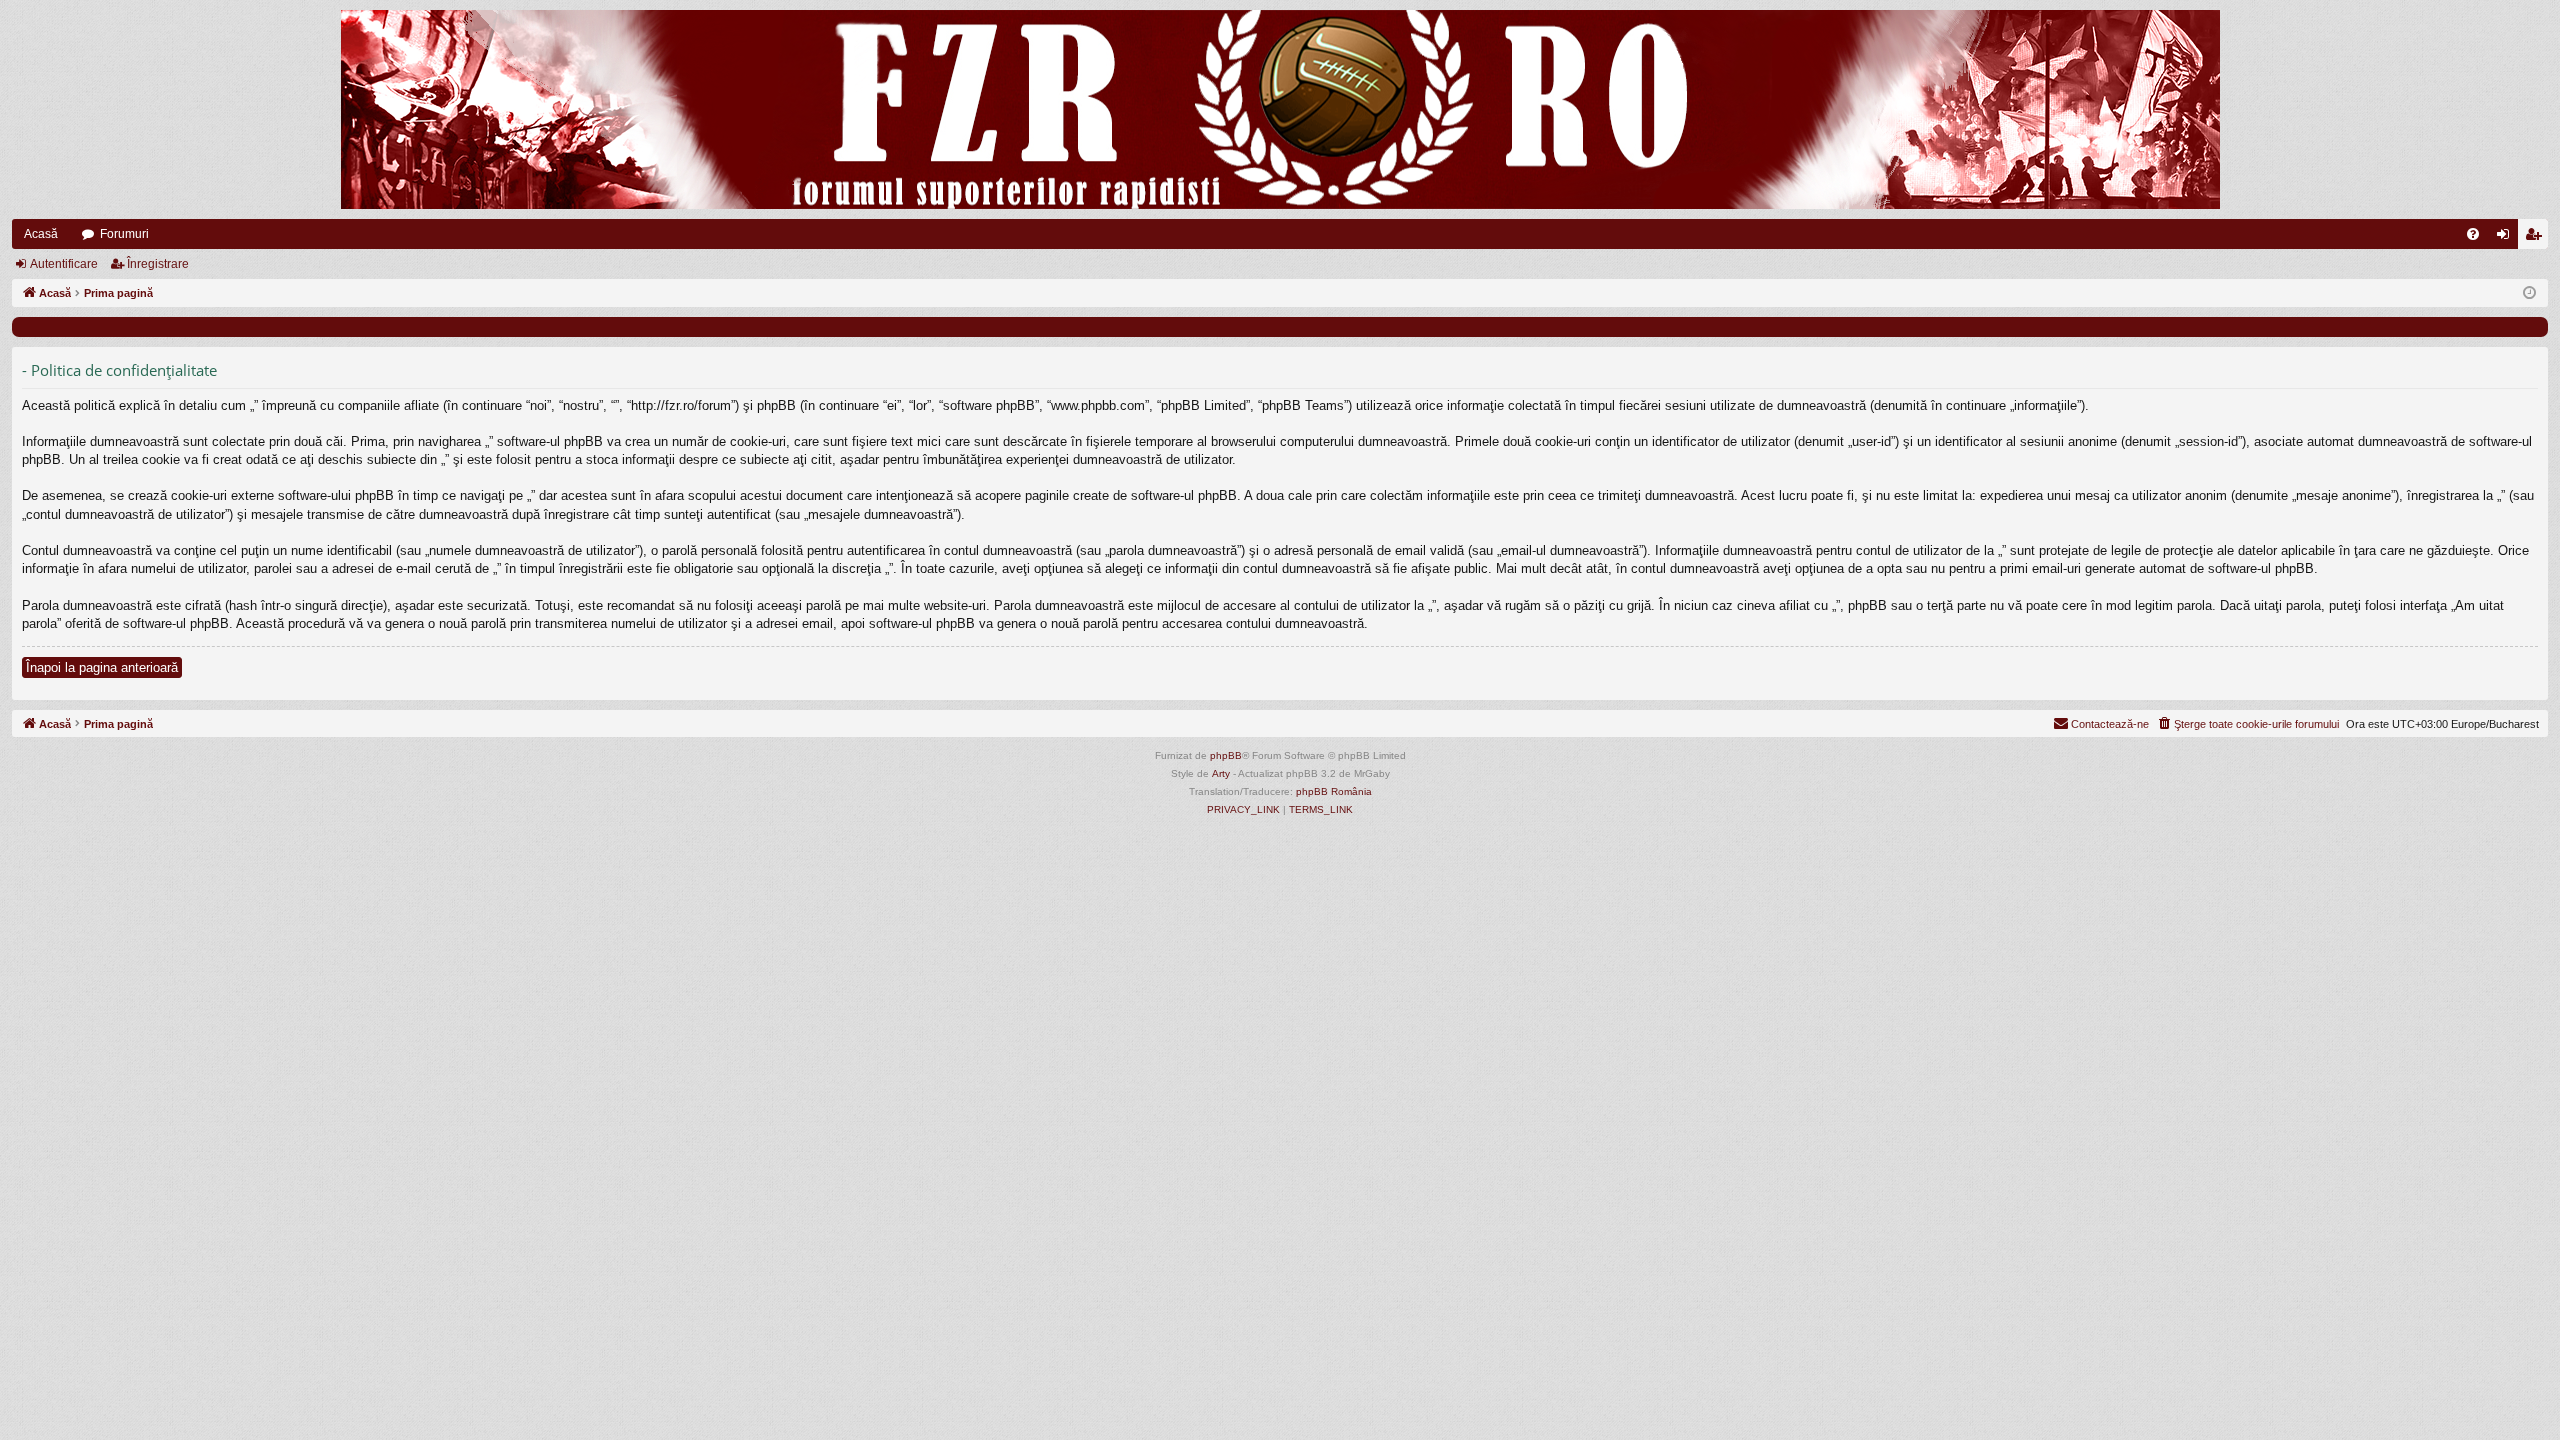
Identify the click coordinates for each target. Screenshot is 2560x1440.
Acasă (41, 234)
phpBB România (1334, 791)
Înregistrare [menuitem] (2537, 238)
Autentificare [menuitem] (2507, 238)
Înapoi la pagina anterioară (102, 667)
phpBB (1226, 755)
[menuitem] (2473, 234)
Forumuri (124, 234)
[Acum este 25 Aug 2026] (2529, 293)
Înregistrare (158, 264)
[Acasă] (1280, 109)
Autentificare (64, 264)
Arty (1221, 773)
